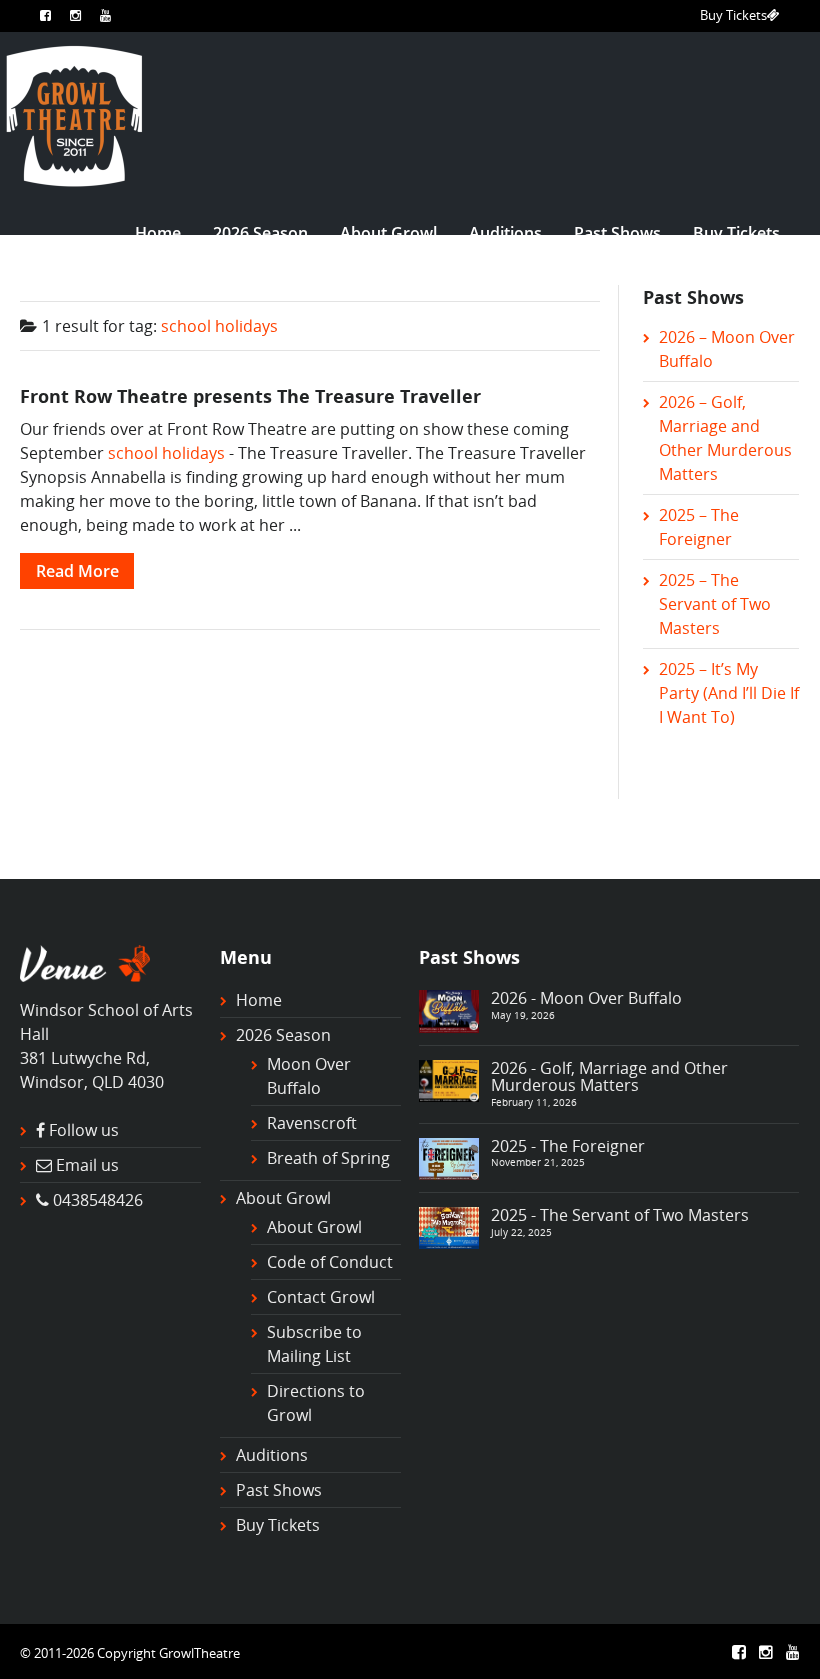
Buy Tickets (733, 15)
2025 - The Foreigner (568, 1146)
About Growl (388, 233)
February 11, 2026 (534, 1102)
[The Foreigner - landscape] (449, 1157)
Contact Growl (321, 1297)
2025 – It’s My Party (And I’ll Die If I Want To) (729, 693)
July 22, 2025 (521, 1232)
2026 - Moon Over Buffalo (586, 998)
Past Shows (617, 233)
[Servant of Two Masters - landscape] (449, 1226)
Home (158, 233)
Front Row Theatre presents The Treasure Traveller (250, 395)
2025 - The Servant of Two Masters (620, 1215)
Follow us (84, 1130)
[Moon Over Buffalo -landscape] (449, 1010)
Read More (77, 571)
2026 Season (260, 233)
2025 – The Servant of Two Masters (715, 604)
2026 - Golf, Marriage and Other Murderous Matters (609, 1077)
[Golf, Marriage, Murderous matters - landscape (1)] (449, 1079)
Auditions (505, 233)
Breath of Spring (328, 1158)
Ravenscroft (312, 1123)
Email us (87, 1165)
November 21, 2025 (538, 1162)
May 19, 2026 (523, 1015)
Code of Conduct (330, 1262)
